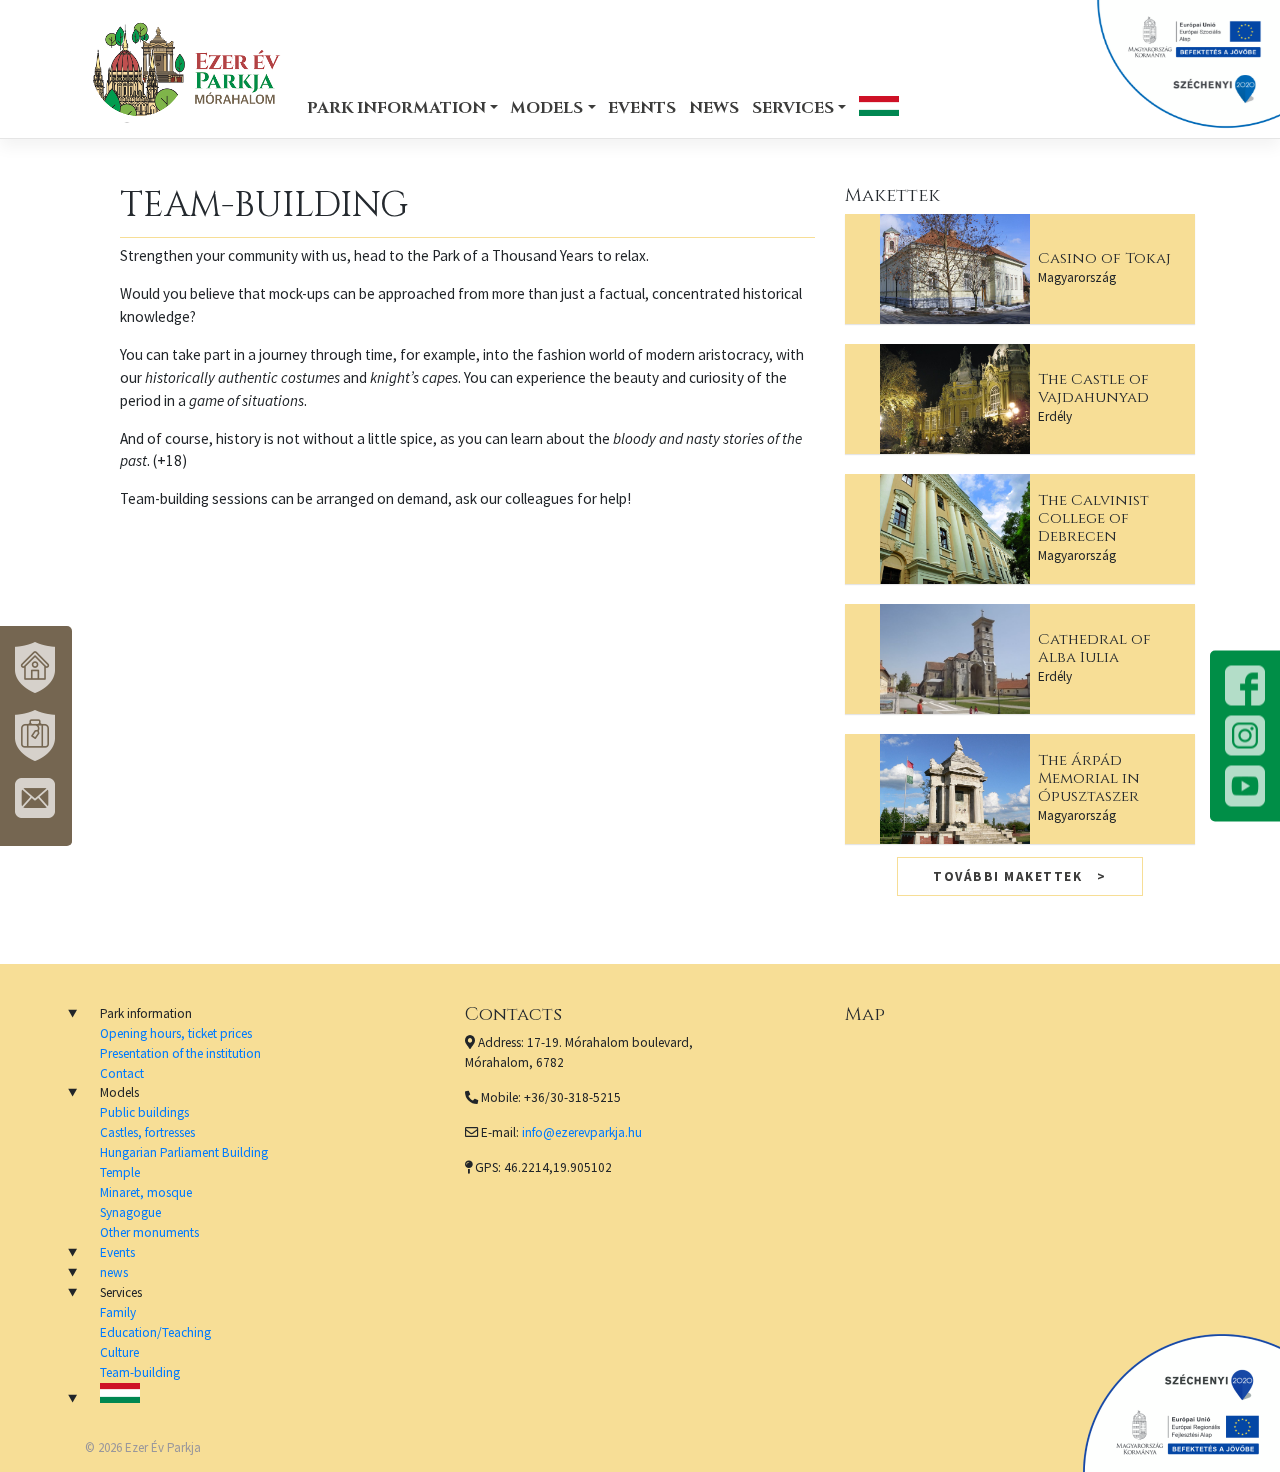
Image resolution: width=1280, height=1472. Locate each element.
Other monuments (149, 1232)
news (714, 108)
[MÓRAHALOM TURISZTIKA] (36, 736)
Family (118, 1312)
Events (642, 108)
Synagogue (130, 1212)
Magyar (878, 105)
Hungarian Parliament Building (184, 1152)
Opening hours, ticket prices (176, 1033)
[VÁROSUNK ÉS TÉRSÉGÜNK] (36, 668)
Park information (396, 108)
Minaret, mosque (146, 1192)
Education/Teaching (155, 1332)
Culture (119, 1352)
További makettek (1007, 876)
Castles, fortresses (147, 1132)
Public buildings (144, 1112)
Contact (122, 1073)
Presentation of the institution (180, 1053)
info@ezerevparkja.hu (582, 1132)
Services (793, 108)
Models (546, 108)
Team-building (140, 1372)
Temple (120, 1172)
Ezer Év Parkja (163, 1447)
